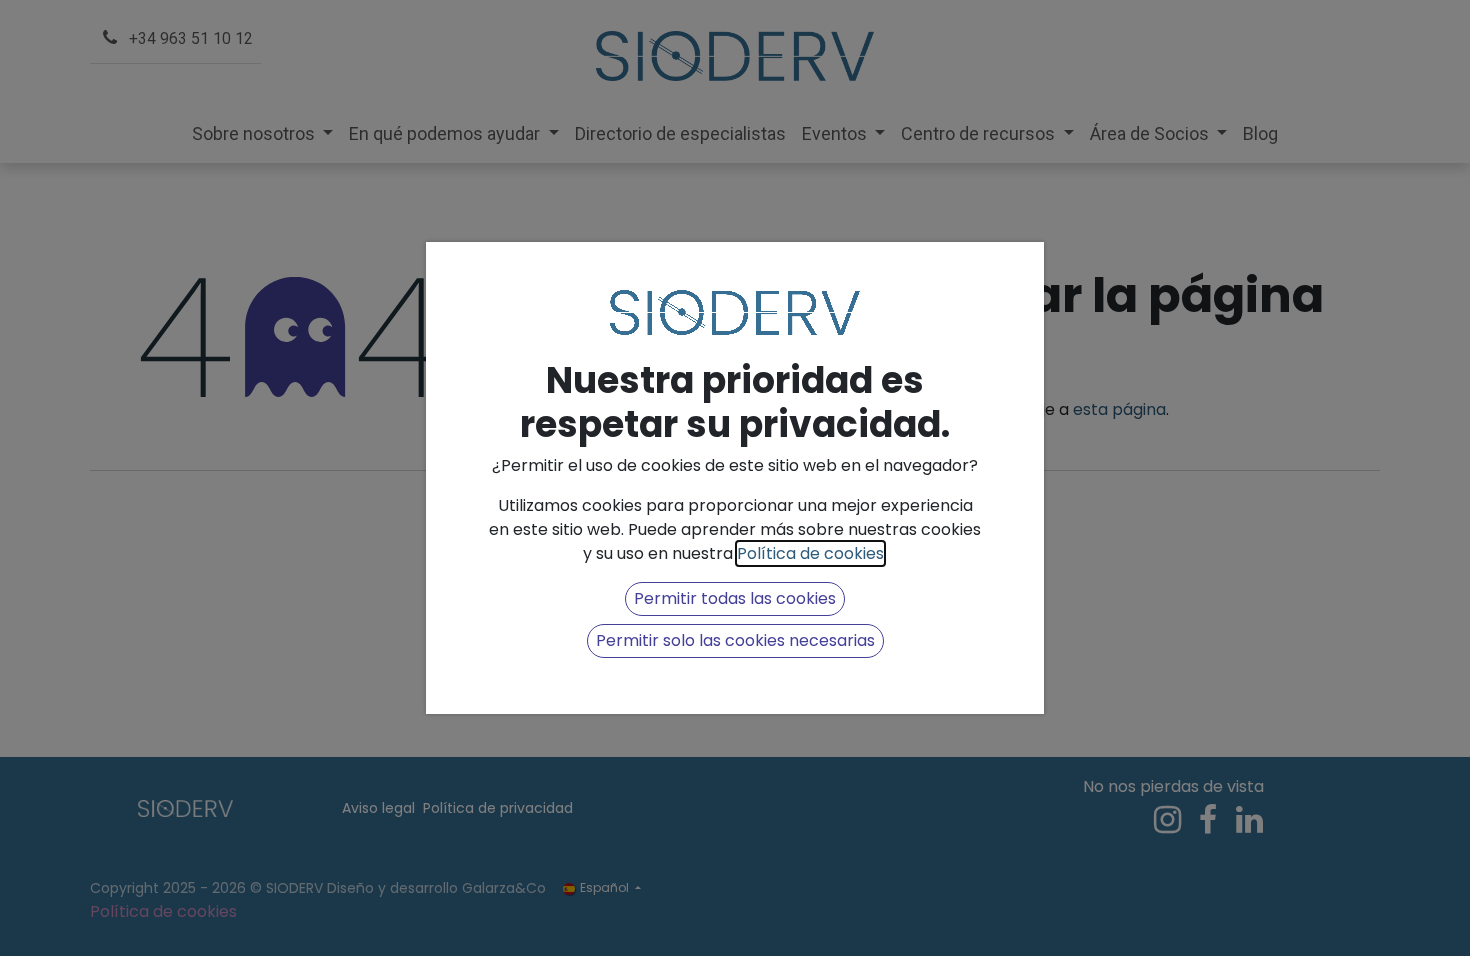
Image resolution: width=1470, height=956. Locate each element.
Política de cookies (810, 553)
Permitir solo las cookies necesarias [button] (735, 640)
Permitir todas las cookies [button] (735, 598)
